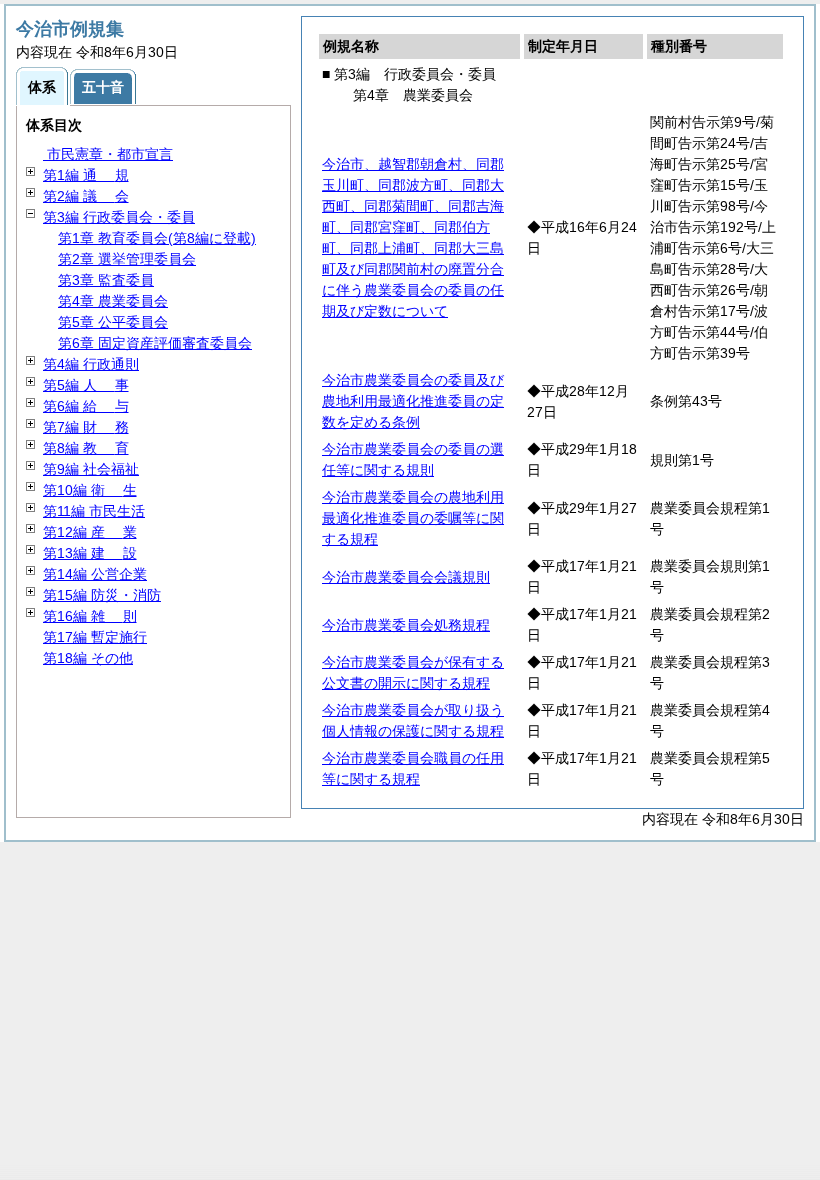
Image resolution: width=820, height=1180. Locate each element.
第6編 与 (86, 406)
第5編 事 (86, 385)
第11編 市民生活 (94, 511)
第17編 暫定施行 (95, 637)
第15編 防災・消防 (102, 595)
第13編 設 (90, 553)
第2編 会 (86, 196)
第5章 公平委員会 (113, 322)
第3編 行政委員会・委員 (119, 217)
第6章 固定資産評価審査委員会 (155, 343)
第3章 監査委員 (106, 280)
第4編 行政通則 (91, 364)
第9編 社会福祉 (91, 469)
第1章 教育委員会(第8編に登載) (157, 238)
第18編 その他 (88, 658)
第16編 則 (90, 616)
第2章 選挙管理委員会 (127, 259)
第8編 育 (86, 448)
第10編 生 (90, 490)
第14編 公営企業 (95, 574)
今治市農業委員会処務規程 (406, 625)
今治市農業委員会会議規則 (406, 577)
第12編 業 (90, 532)
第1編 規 (86, 175)
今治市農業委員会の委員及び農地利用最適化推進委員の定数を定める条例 (413, 401)
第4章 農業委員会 (113, 301)
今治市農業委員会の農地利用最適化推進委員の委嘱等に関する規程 (413, 518)
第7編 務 (86, 427)
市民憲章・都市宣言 (108, 154)
